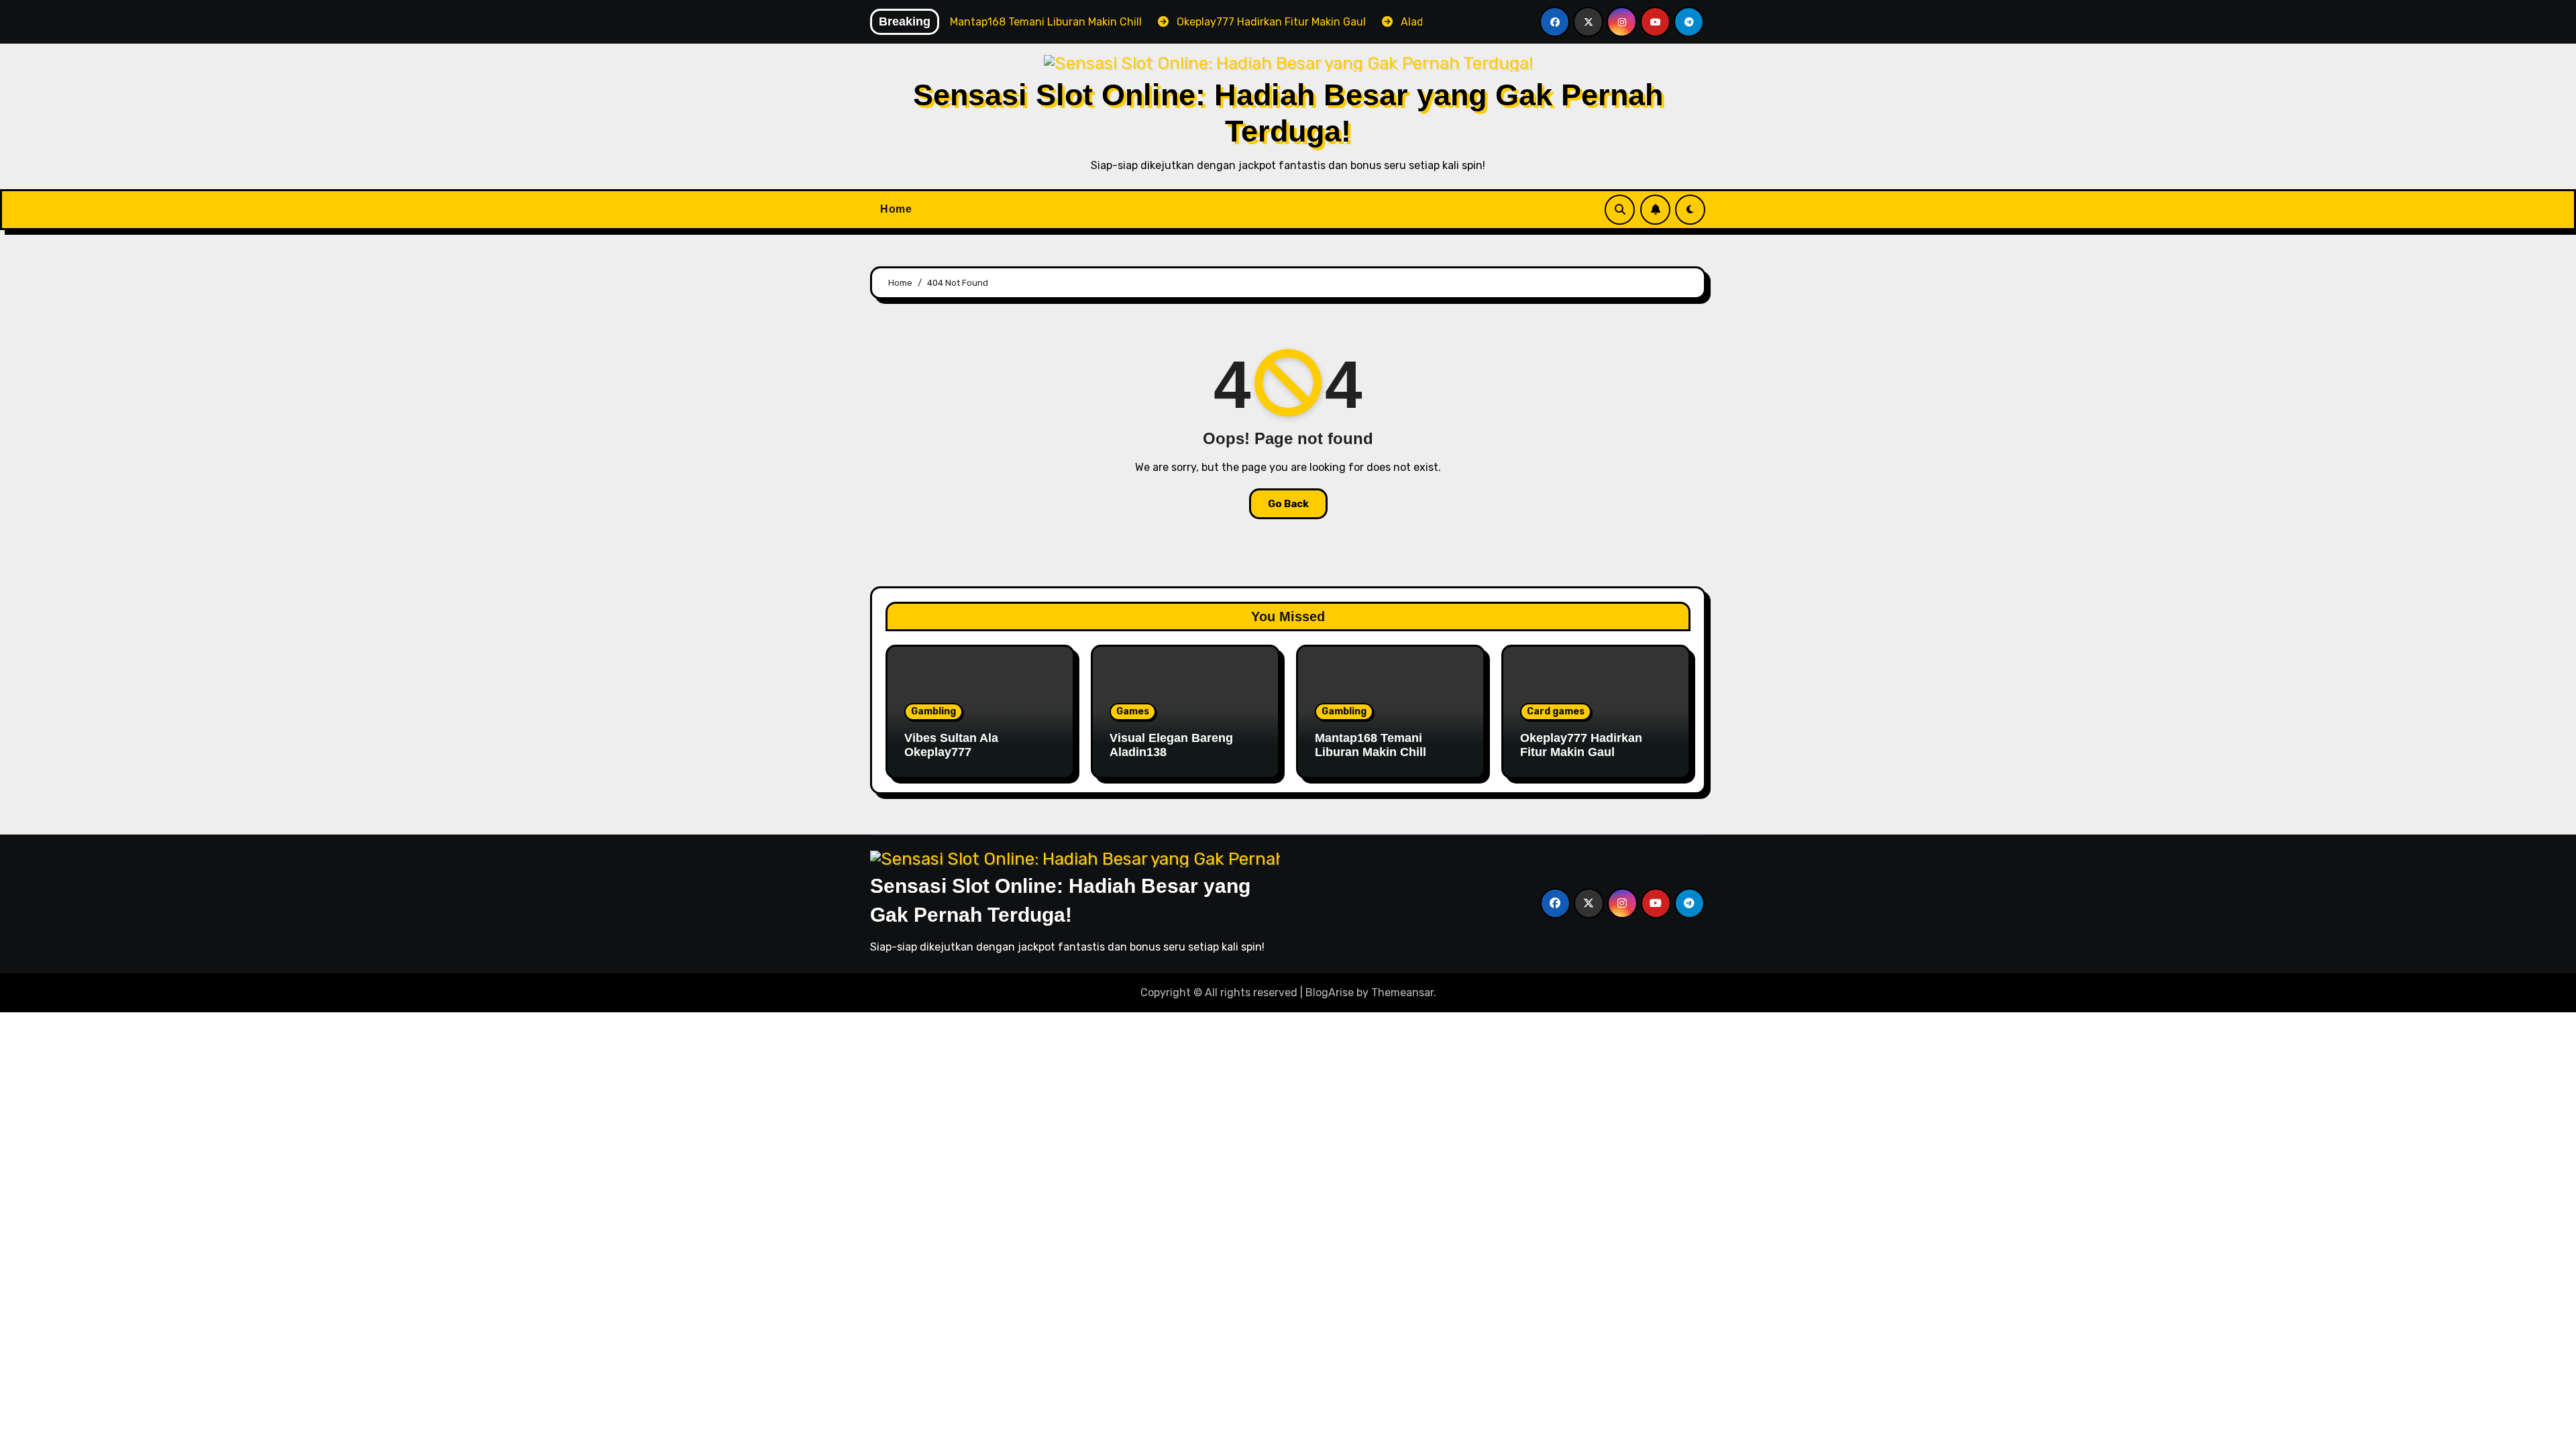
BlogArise (1330, 992)
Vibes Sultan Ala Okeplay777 (951, 745)
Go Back (1288, 504)
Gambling (933, 711)
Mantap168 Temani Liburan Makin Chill (1371, 745)
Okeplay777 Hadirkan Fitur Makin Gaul (1581, 745)
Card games (1556, 711)
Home (896, 209)
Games (1133, 711)
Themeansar (1402, 992)
